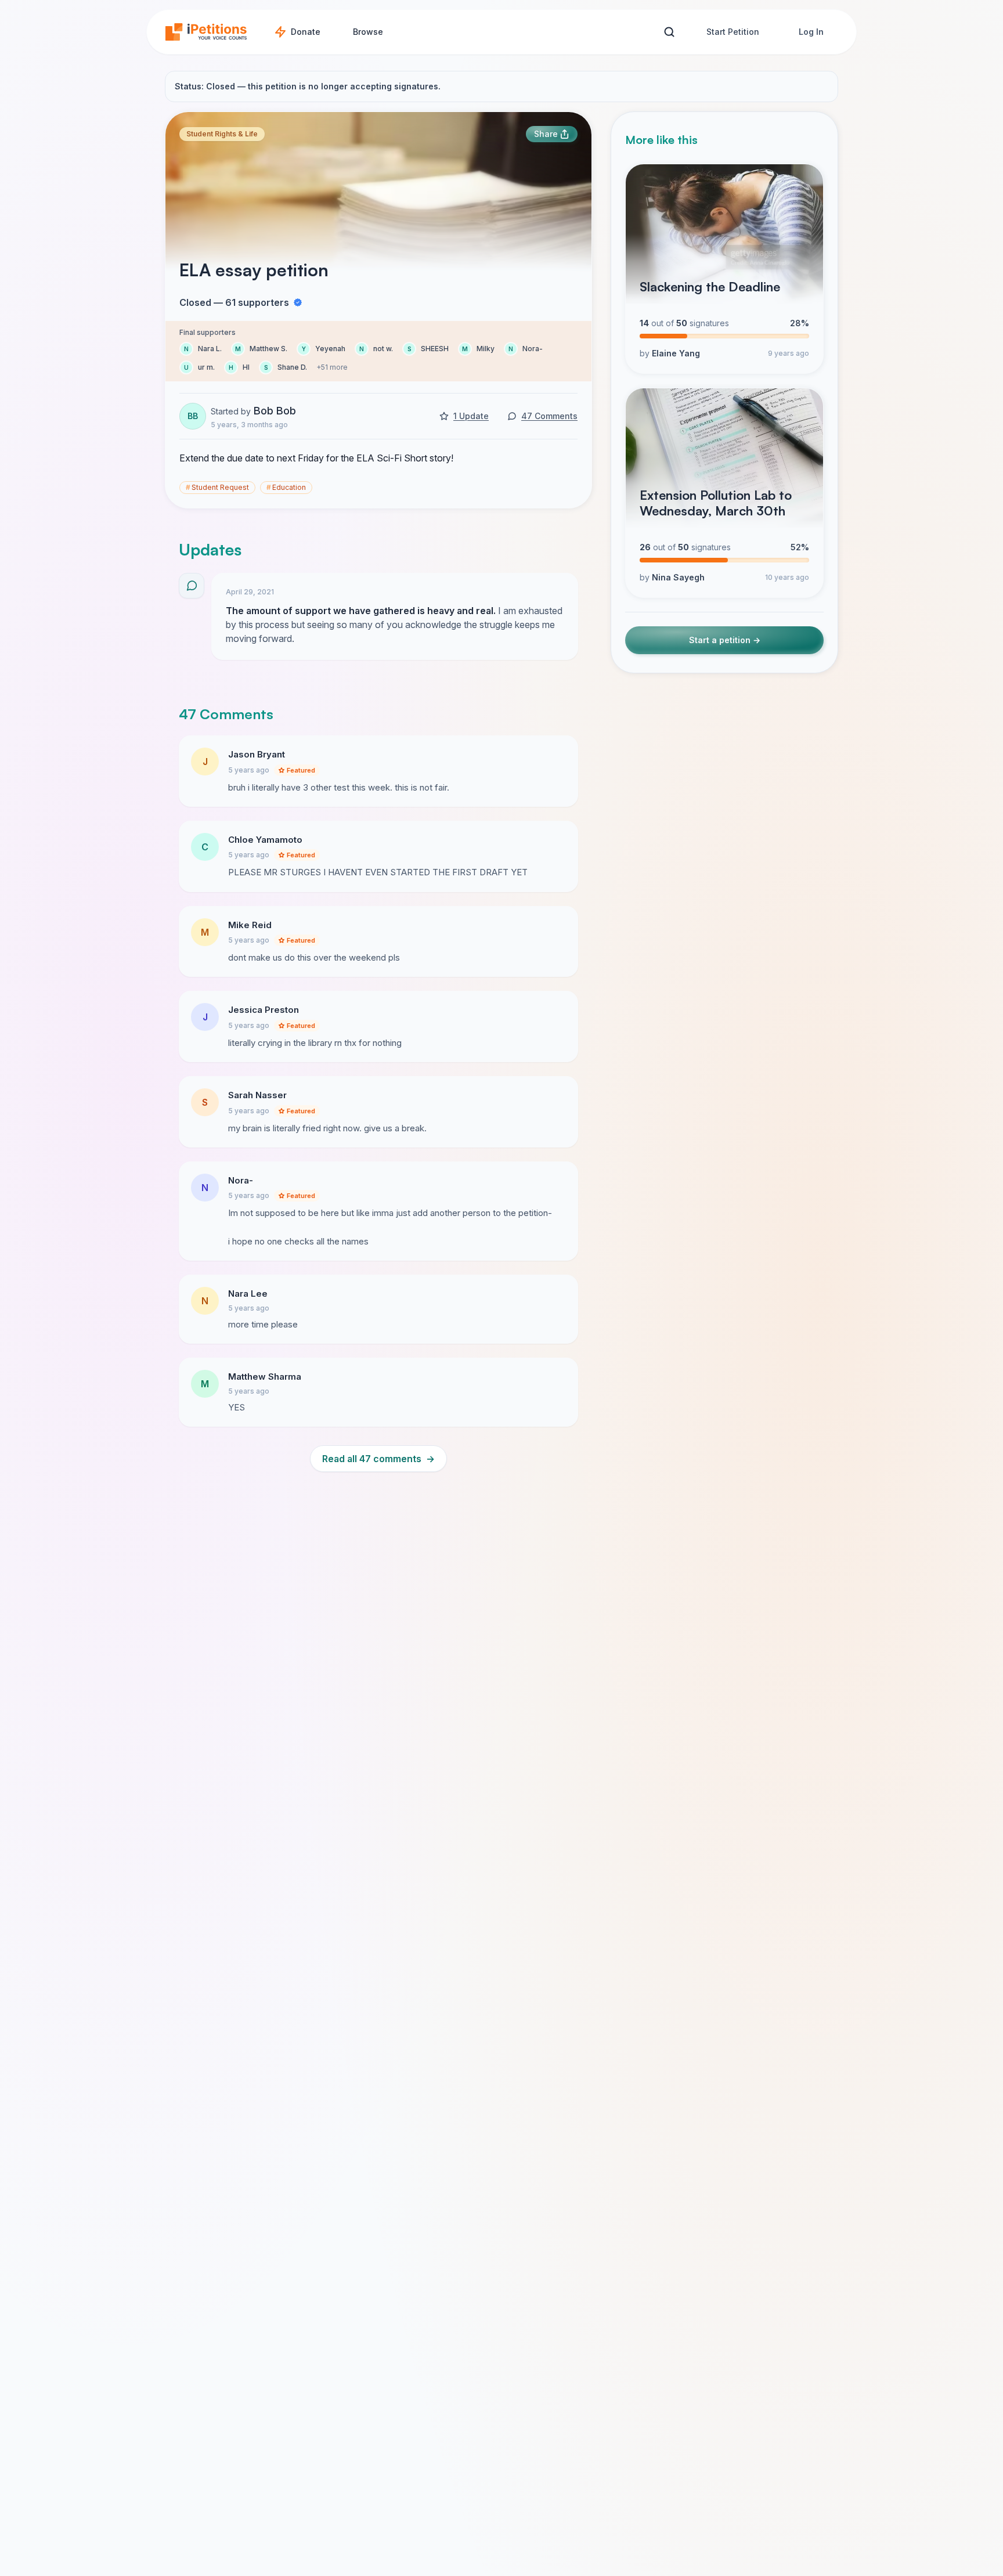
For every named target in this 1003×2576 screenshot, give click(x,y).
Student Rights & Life (222, 134)
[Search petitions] (669, 32)
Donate (306, 32)
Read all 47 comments (378, 1459)
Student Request (217, 487)
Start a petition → (725, 640)
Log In (811, 32)
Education (286, 487)
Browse (368, 32)
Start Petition (733, 32)
